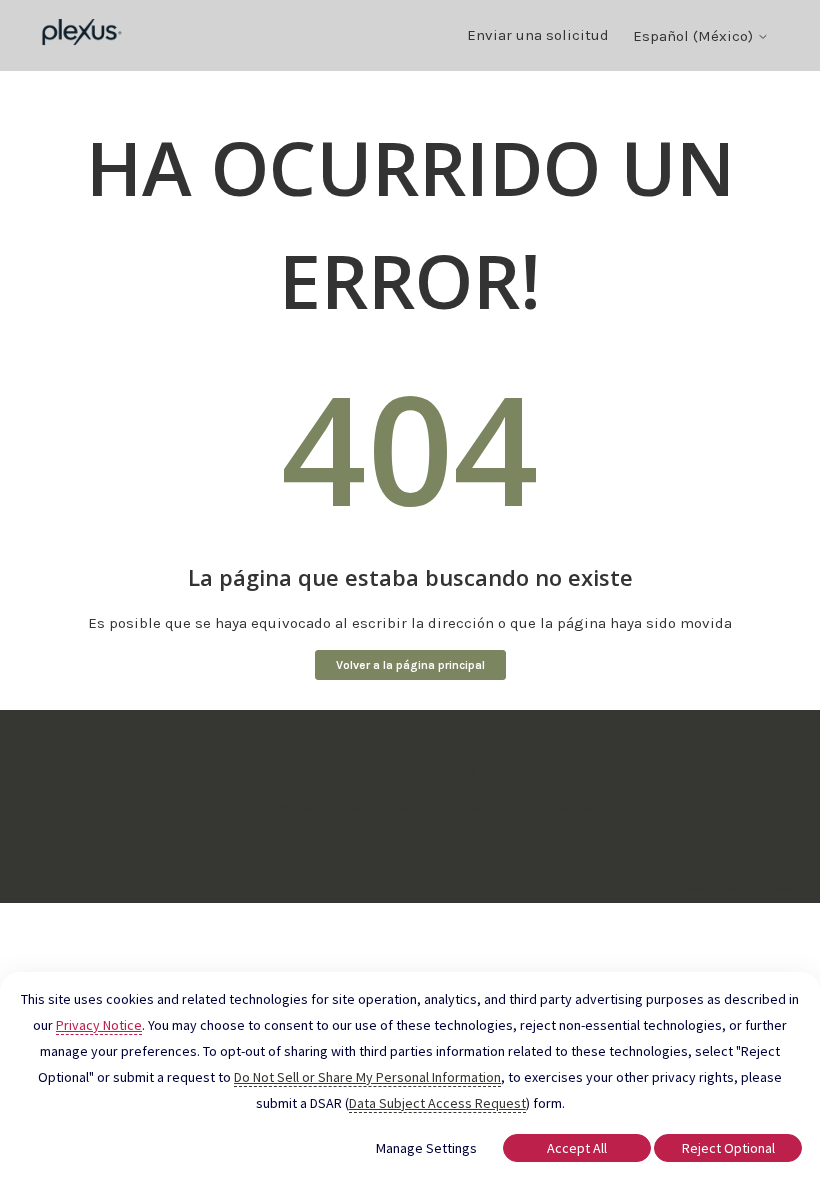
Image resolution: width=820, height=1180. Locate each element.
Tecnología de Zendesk (729, 885)
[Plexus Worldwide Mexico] (82, 35)
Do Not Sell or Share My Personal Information (367, 1077)
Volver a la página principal (410, 665)
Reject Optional (728, 1148)
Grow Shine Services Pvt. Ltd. (366, 808)
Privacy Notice (99, 1025)
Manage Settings (426, 1148)
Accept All (577, 1148)
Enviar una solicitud (538, 35)
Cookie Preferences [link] (410, 771)
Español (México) (695, 36)
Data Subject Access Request (437, 1103)
